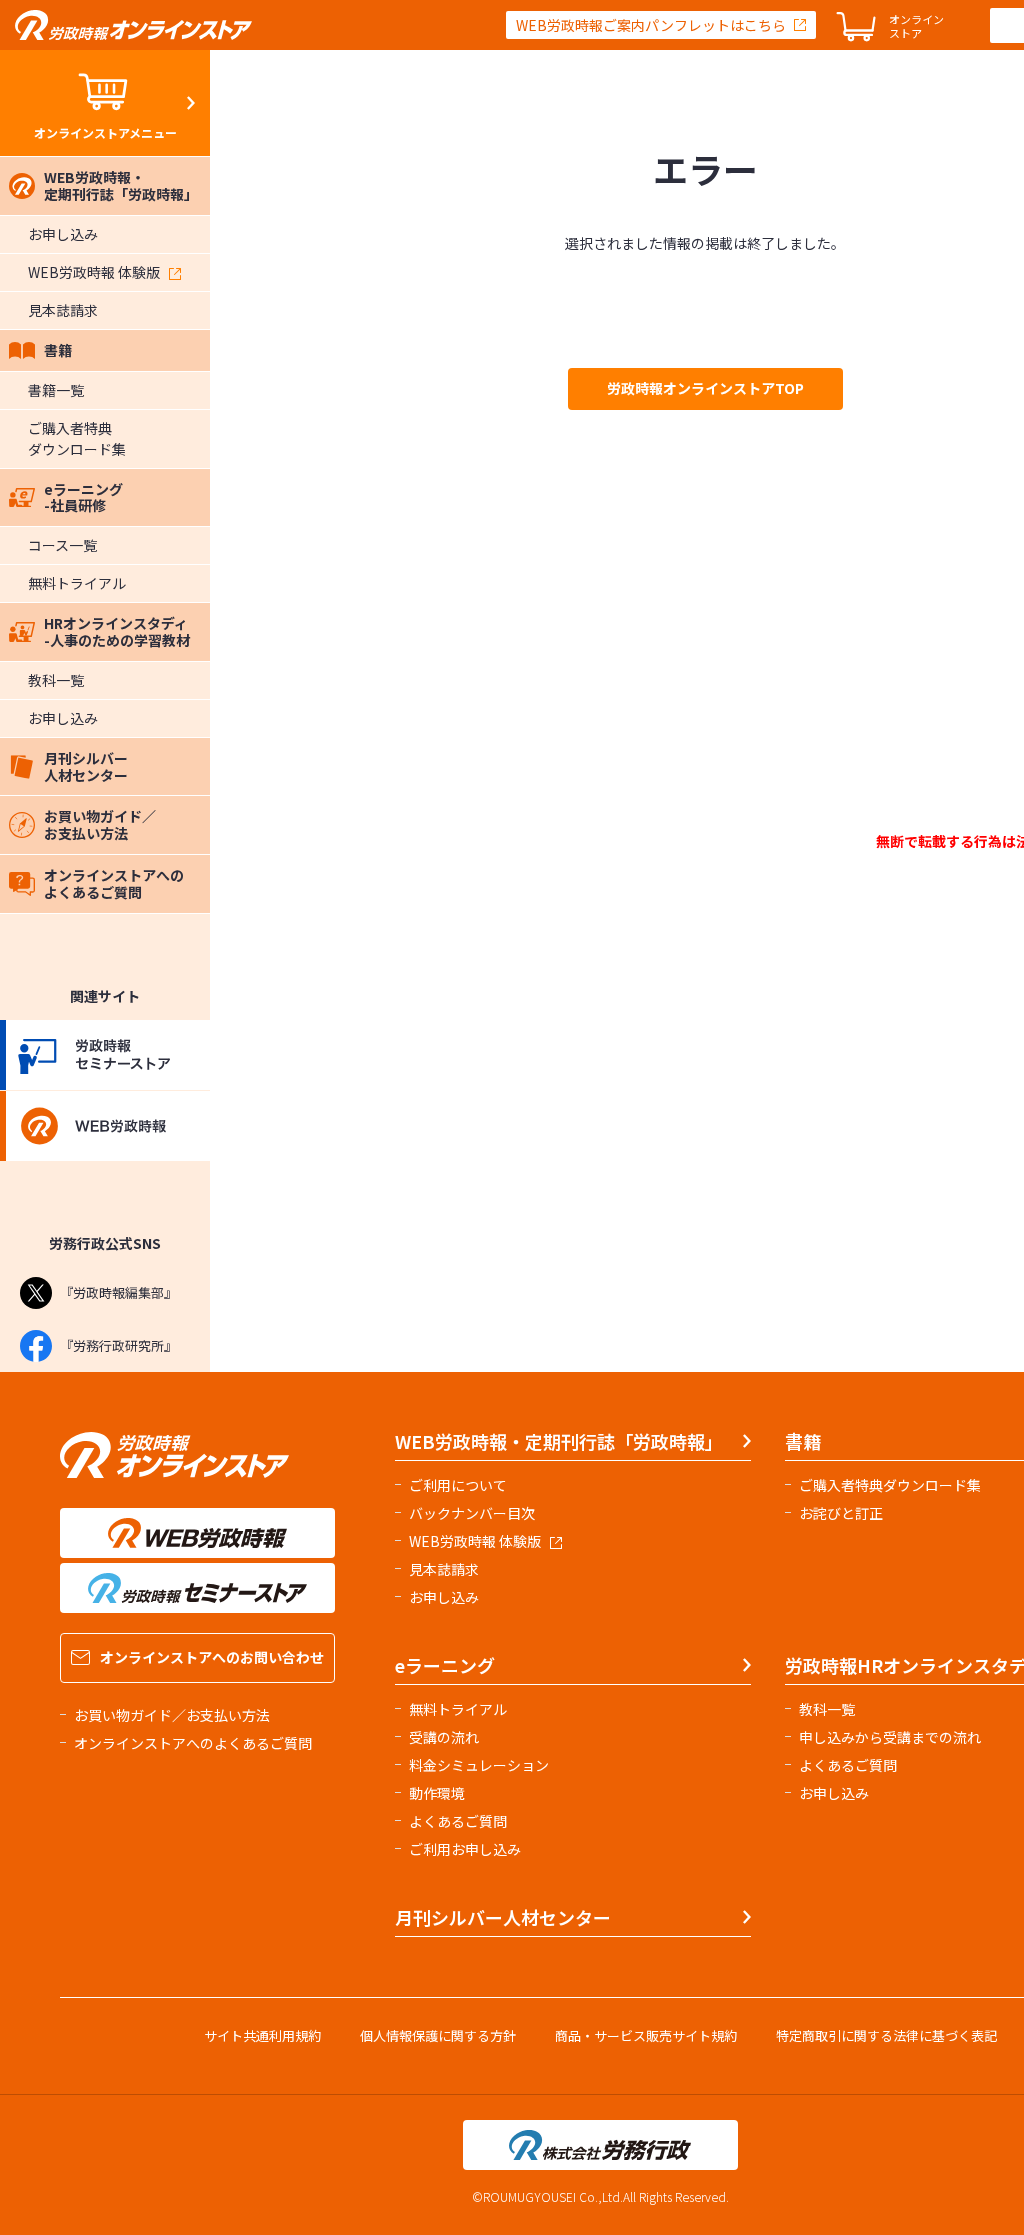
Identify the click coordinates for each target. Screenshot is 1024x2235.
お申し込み (63, 234)
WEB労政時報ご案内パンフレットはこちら (651, 25)
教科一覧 (56, 680)
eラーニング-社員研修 (83, 497)
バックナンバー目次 (472, 1513)
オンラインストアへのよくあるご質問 (114, 883)
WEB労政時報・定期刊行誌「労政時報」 (121, 185)
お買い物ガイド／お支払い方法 (100, 824)
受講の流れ (444, 1737)
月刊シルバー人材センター (86, 766)
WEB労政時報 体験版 (94, 272)
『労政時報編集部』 (118, 1292)
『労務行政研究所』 (118, 1345)
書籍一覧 (56, 390)
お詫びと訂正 (841, 1513)
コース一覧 (62, 545)
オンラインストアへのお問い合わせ (212, 1657)
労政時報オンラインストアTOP (705, 388)
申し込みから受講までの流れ (890, 1737)
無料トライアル (77, 583)
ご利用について (458, 1485)
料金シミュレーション (479, 1765)
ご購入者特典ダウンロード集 (77, 438)
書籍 (58, 350)
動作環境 (437, 1793)
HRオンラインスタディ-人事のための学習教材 (117, 631)
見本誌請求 (63, 310)
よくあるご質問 (458, 1821)
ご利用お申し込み (465, 1849)
